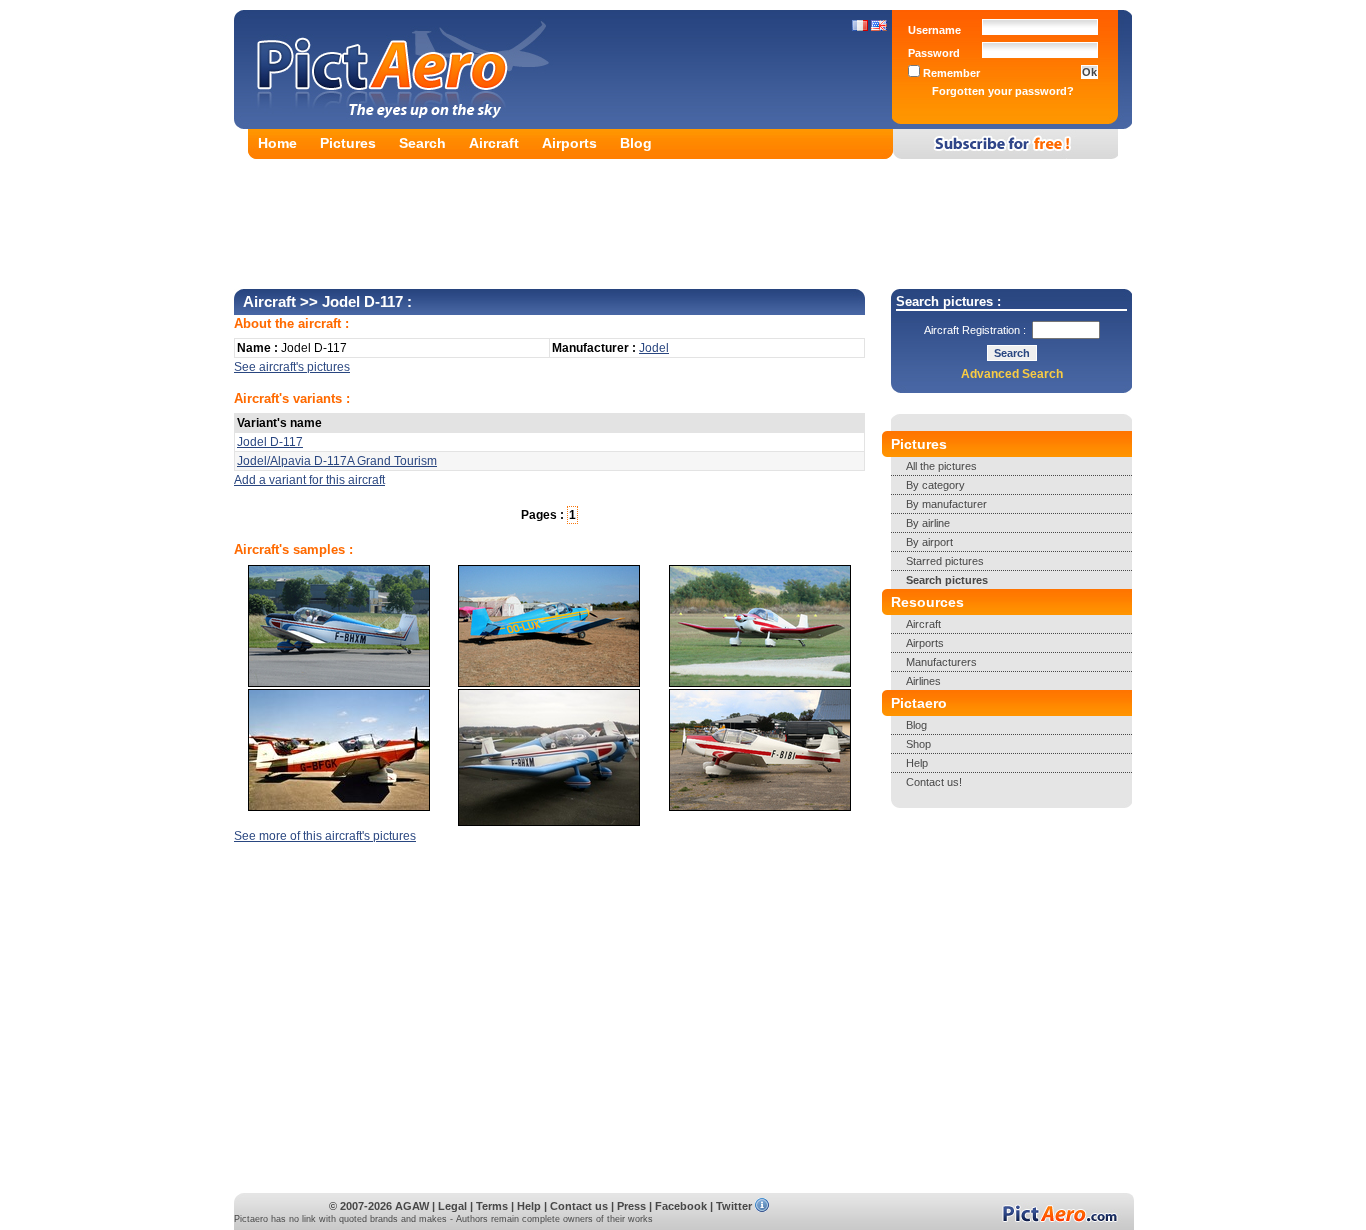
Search (422, 143)
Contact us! (934, 782)
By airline (928, 523)
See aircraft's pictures (292, 367)
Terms (492, 1206)
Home (277, 143)
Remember (950, 73)
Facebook (681, 1206)
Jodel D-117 (270, 442)
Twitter (734, 1206)
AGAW (412, 1206)
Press (631, 1206)
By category (935, 485)
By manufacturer (946, 504)
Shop (918, 744)
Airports (569, 143)
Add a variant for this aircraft (309, 480)
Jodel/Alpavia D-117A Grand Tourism (337, 461)
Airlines (923, 681)
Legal (452, 1206)
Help (917, 763)
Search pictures (947, 580)
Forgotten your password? (1003, 91)
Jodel (654, 348)
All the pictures (941, 466)
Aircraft (494, 143)
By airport (929, 542)
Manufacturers (941, 662)
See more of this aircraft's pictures (325, 836)
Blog (636, 143)
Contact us (579, 1206)
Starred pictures (945, 561)
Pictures (348, 143)
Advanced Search (1012, 374)
